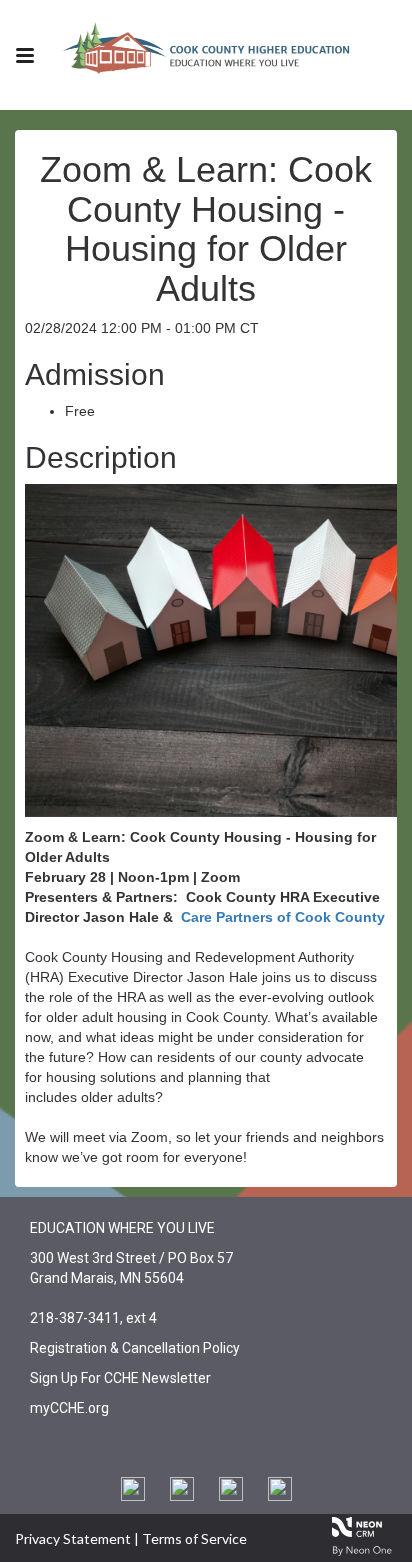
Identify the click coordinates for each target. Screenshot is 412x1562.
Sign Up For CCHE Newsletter (120, 1378)
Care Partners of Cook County (283, 917)
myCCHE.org (69, 1408)
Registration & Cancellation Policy (135, 1348)
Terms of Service (194, 1538)
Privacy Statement (73, 1538)
